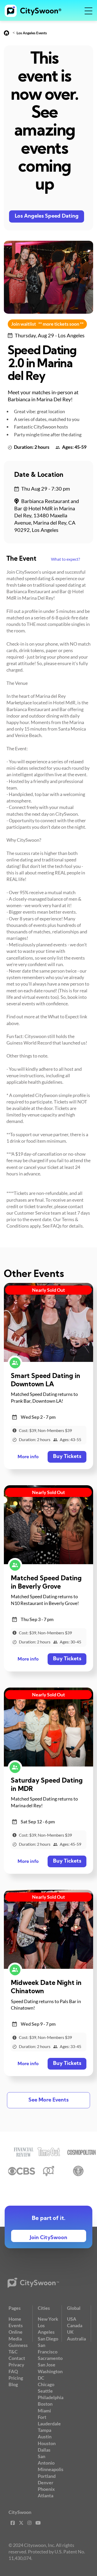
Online (16, 2332)
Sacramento (50, 2358)
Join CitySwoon (48, 2238)
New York (48, 2319)
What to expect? (65, 559)
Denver (46, 2483)
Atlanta (46, 2495)
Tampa (44, 2430)
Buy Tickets (67, 1457)
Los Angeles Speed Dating (47, 216)
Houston (47, 2443)
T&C (13, 2352)
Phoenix (46, 2489)
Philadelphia (51, 2397)
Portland (47, 2476)
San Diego (48, 2339)
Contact (17, 2358)
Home (15, 2319)
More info (28, 1457)
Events (16, 2325)
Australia (76, 2339)
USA (72, 2319)
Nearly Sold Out (48, 1290)
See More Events (48, 2100)
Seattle (45, 2391)
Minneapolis (51, 2469)
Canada (75, 2325)
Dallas (44, 2450)
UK (70, 2332)
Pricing (16, 2378)
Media (15, 2339)
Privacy (16, 2365)
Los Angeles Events (32, 33)
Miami (44, 2411)
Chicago (46, 2384)
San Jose (47, 2365)
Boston (45, 2404)
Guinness (18, 2345)
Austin (45, 2437)
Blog (13, 2384)
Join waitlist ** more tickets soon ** (47, 324)
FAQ (13, 2371)
